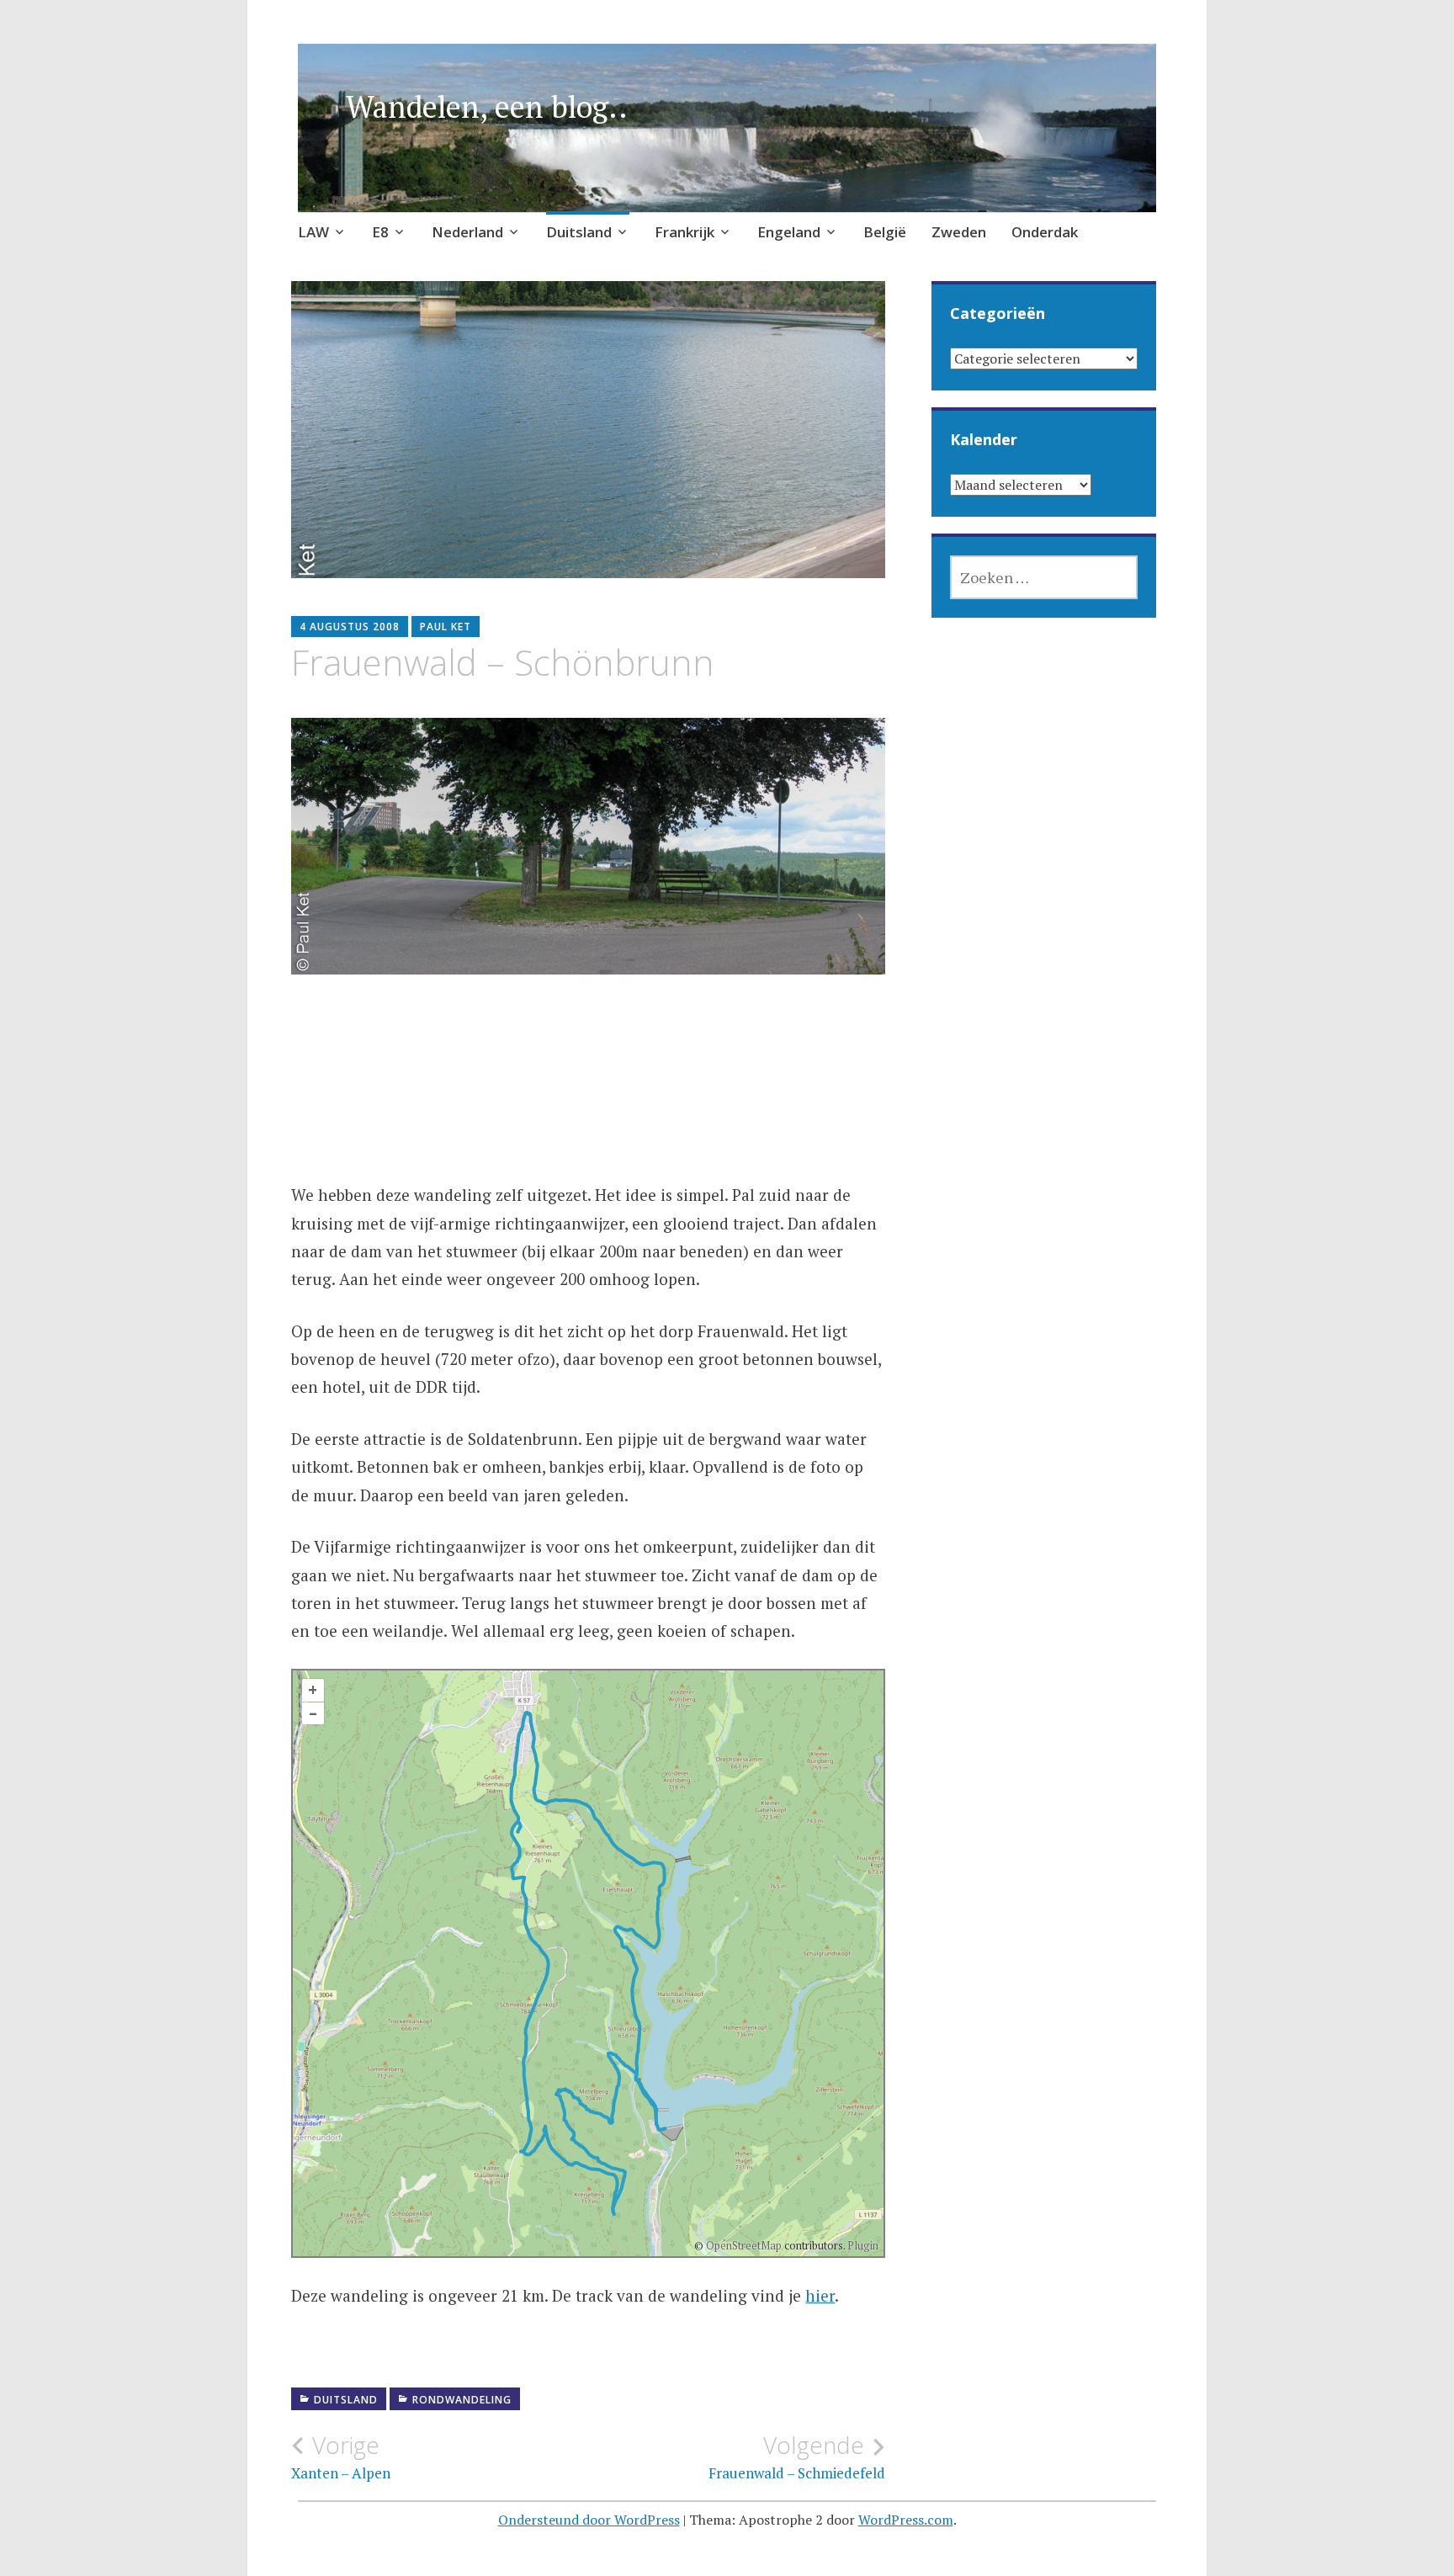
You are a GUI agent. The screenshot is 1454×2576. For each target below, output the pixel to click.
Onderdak (1045, 232)
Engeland (789, 232)
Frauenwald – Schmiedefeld (797, 2456)
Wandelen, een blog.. (487, 106)
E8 (380, 232)
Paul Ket (446, 627)
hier (820, 2295)
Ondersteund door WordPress (589, 2520)
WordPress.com (906, 2520)
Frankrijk (685, 232)
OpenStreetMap (744, 2245)
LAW (313, 232)
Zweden (959, 232)
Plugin (862, 2245)
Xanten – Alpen (341, 2456)
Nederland (467, 232)
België (885, 232)
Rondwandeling (462, 2400)
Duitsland (579, 232)
